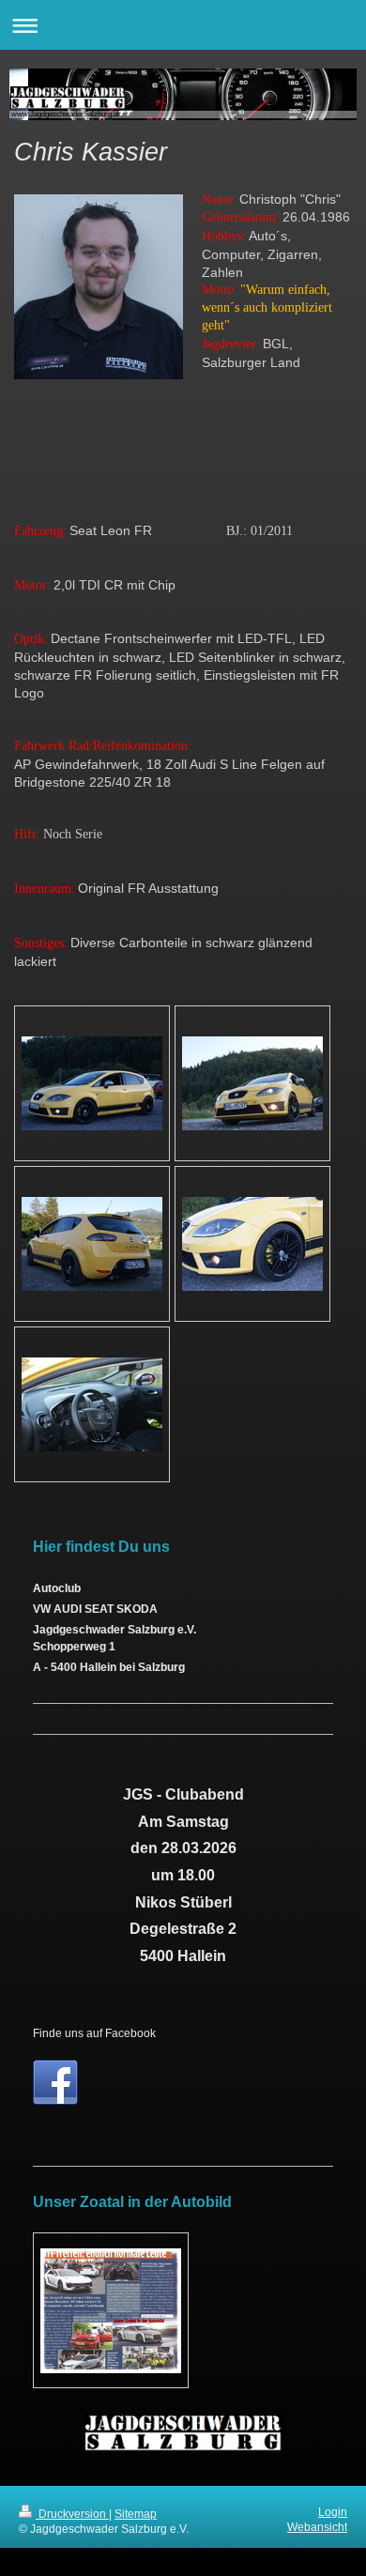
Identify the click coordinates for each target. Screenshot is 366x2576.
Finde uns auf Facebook (94, 2033)
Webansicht (317, 2527)
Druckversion (72, 2514)
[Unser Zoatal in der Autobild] (111, 2311)
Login (333, 2512)
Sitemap (136, 2514)
